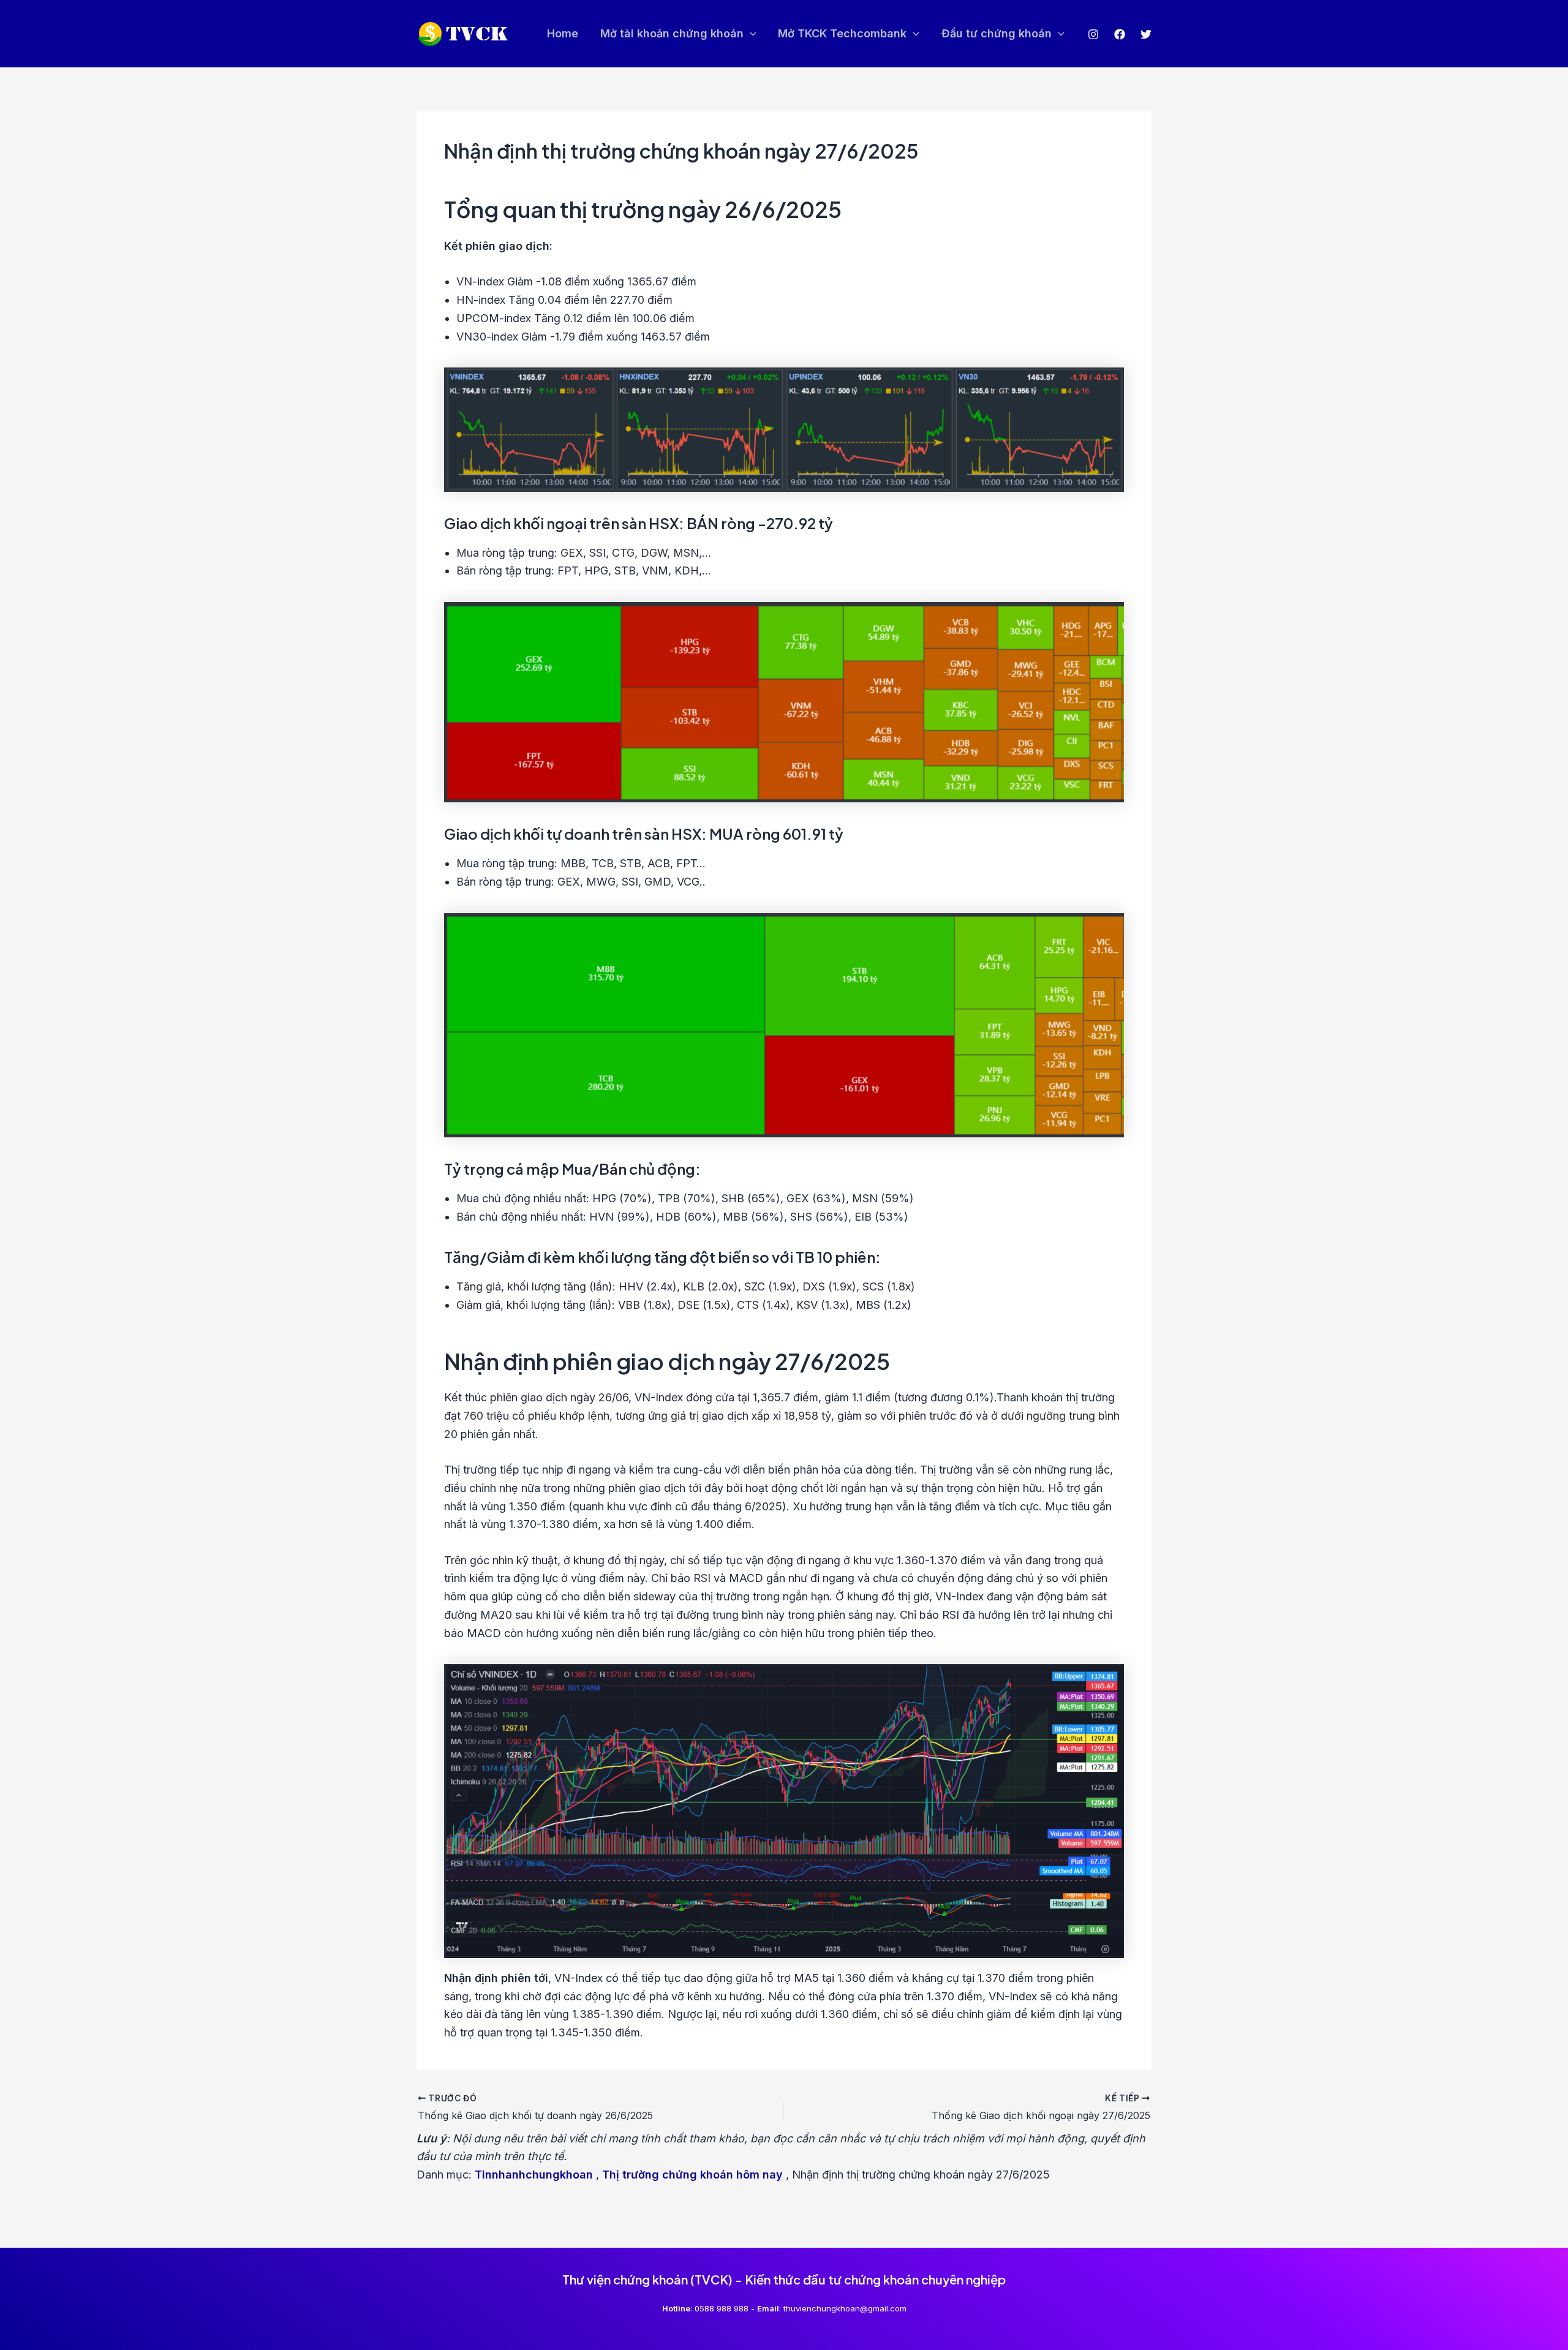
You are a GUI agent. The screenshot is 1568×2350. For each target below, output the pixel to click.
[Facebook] (1120, 34)
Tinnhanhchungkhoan (534, 2175)
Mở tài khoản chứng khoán (672, 33)
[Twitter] (1146, 34)
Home (563, 33)
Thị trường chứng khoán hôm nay (692, 2175)
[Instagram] (1093, 34)
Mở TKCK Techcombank (842, 33)
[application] (750, 34)
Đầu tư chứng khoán (997, 33)
